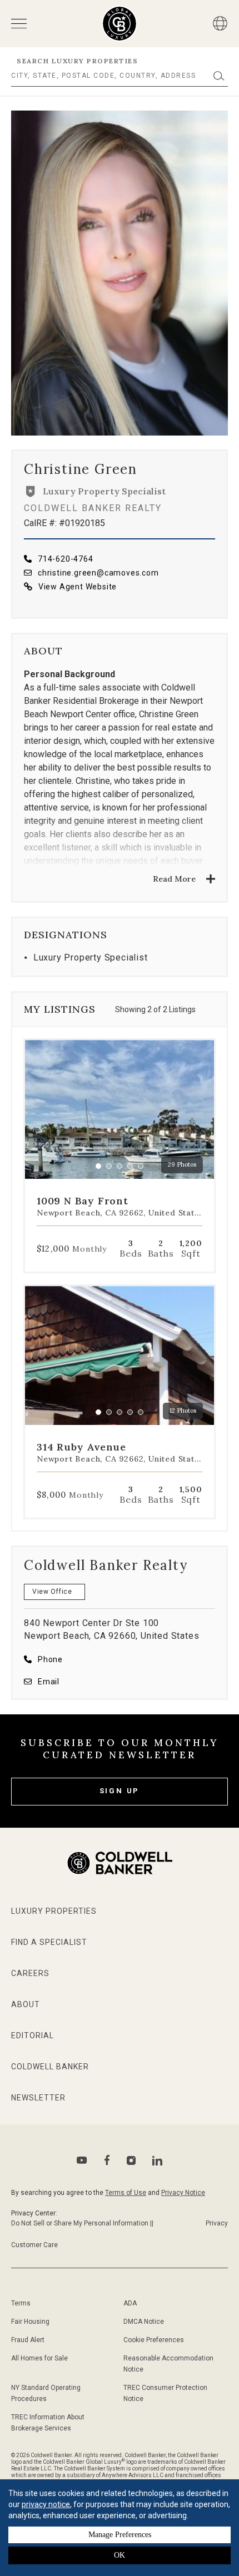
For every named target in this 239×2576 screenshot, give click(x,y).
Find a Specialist (49, 1942)
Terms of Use (126, 2193)
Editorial (33, 2035)
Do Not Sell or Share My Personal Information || (82, 2223)
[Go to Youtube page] (82, 2160)
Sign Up (120, 1791)
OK (120, 2555)
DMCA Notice (144, 2322)
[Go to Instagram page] (131, 2160)
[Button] (220, 23)
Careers (30, 1973)
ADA (130, 2303)
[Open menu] (19, 24)
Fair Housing (30, 2322)
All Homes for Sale (39, 2358)
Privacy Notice (183, 2193)
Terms (21, 2303)
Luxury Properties (54, 1911)
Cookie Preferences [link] (154, 2340)
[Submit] (219, 76)
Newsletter (38, 2098)
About (26, 2004)
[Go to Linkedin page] (157, 2160)
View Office (52, 1592)
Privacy (217, 2223)
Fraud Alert (28, 2340)
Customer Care (34, 2245)
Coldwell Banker (50, 2067)
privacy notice (46, 2504)
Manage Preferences (120, 2535)
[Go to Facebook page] (107, 2160)
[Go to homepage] (120, 24)
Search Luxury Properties (77, 61)
